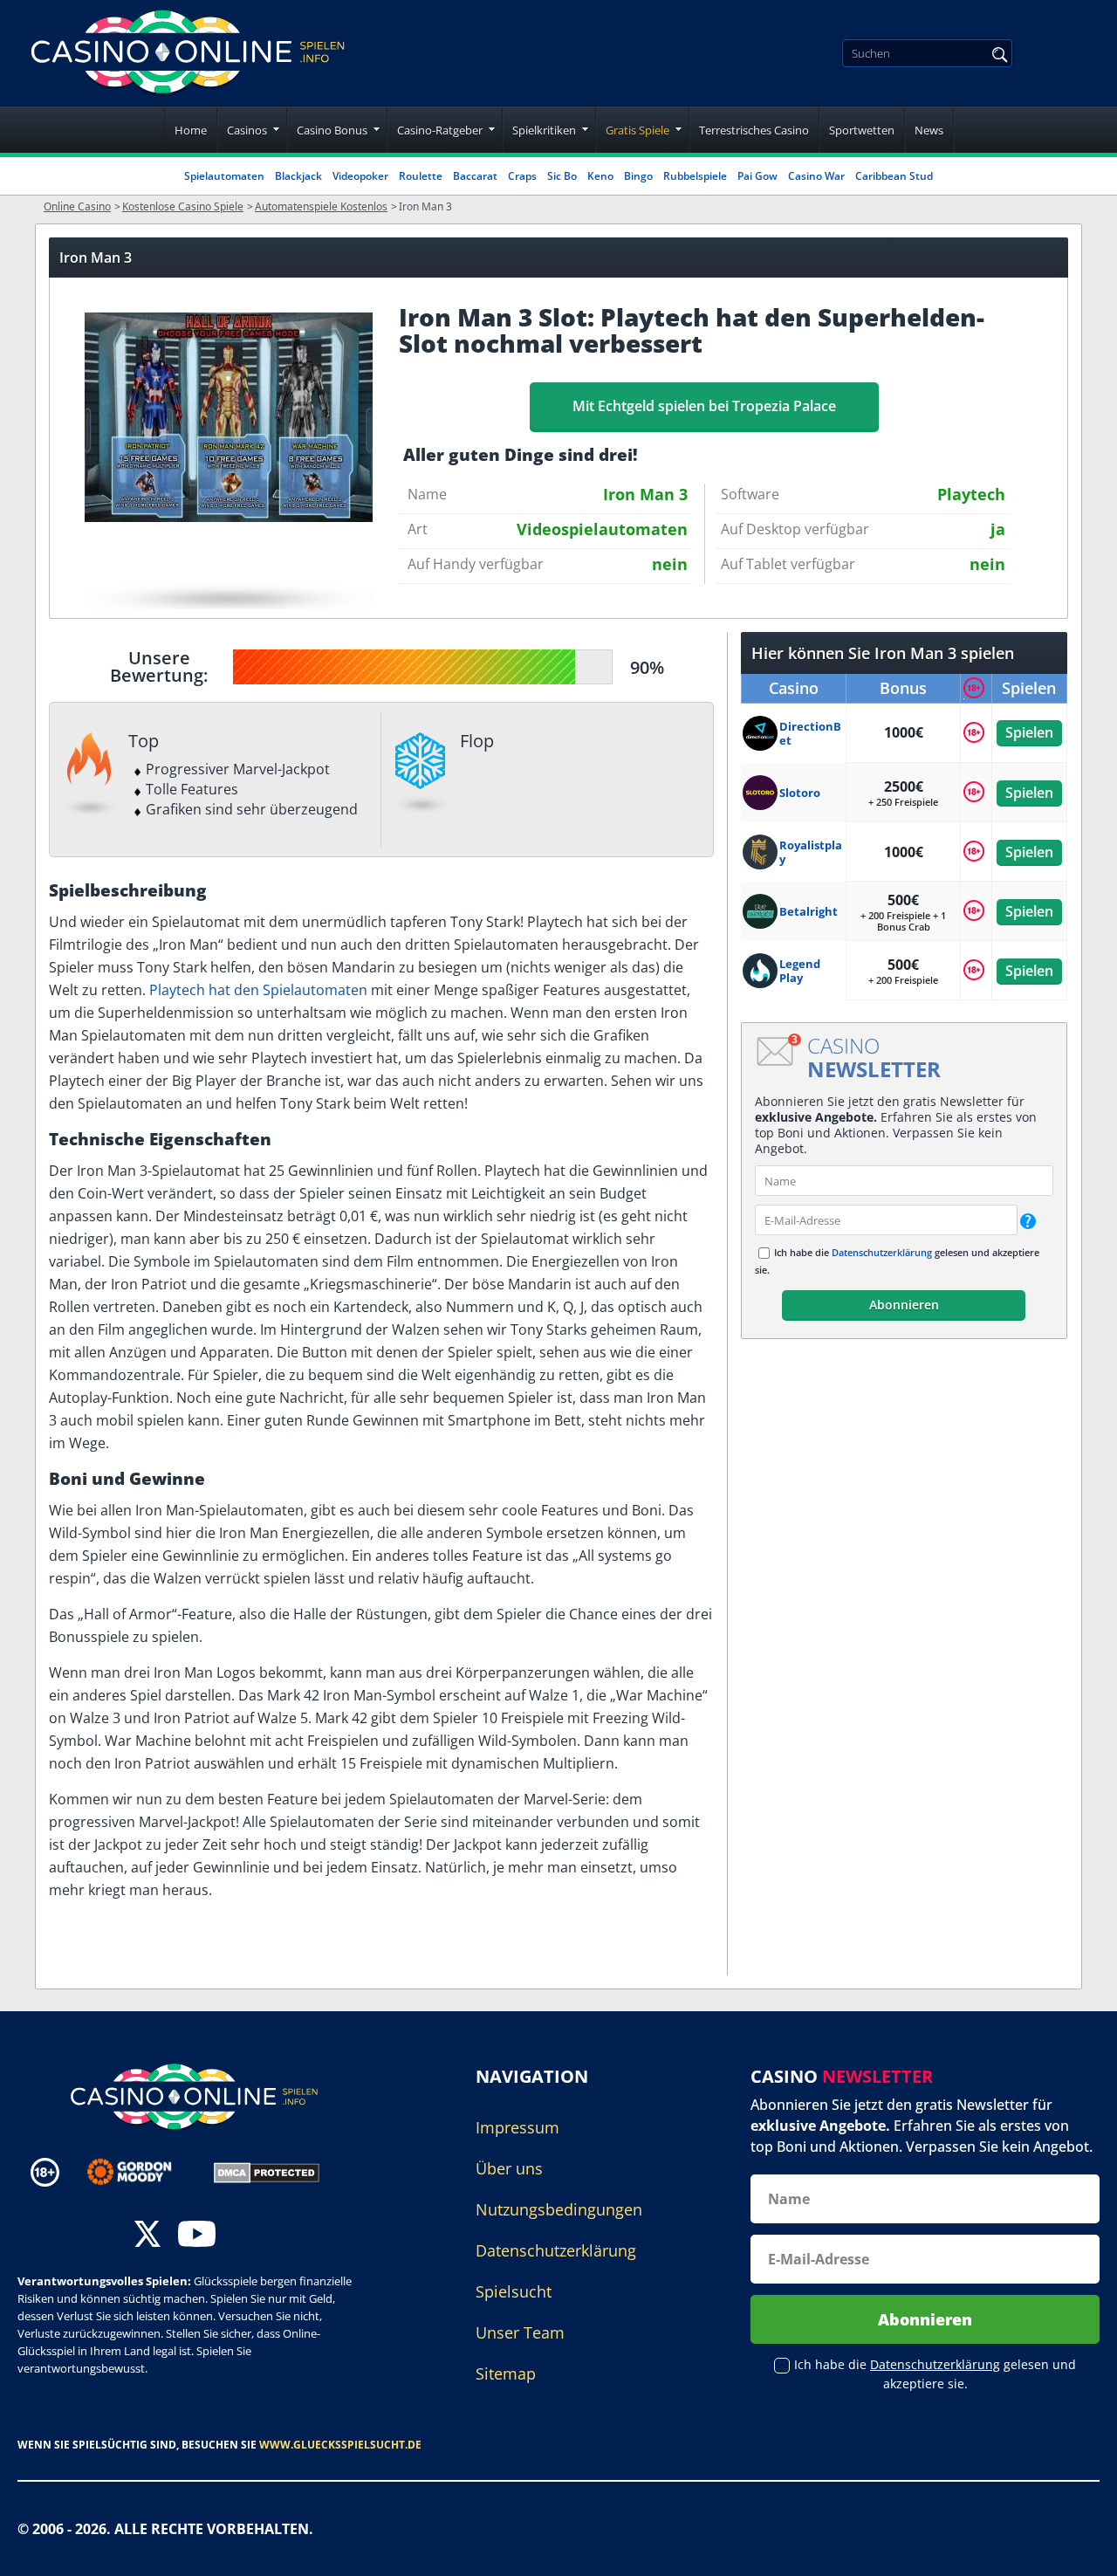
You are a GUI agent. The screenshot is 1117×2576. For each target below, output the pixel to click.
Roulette (421, 176)
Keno (600, 176)
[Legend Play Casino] (761, 971)
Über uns (509, 2168)
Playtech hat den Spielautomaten (258, 990)
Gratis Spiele (637, 130)
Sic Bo (562, 176)
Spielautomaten (224, 176)
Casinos (247, 130)
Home (191, 130)
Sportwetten (862, 130)
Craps (522, 176)
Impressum (517, 2127)
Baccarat (475, 176)
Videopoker (360, 176)
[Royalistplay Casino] (761, 852)
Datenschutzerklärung (882, 1252)
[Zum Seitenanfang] (1082, 2550)
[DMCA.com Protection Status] (267, 2171)
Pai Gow (757, 176)
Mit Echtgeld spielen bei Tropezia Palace (704, 406)
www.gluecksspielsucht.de (340, 2445)
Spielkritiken (544, 130)
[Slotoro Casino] (761, 793)
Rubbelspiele (695, 176)
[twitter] (147, 2236)
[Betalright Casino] (761, 911)
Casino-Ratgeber (440, 130)
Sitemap (506, 2373)
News (929, 130)
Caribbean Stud (894, 176)
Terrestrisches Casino (754, 130)
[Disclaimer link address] (142, 2172)
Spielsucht (514, 2291)
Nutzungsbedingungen (559, 2209)
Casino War (816, 176)
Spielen (1029, 732)
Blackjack (298, 176)
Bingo (638, 176)
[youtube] (197, 2236)
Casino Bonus (332, 130)
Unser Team (520, 2332)
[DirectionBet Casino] (761, 733)
